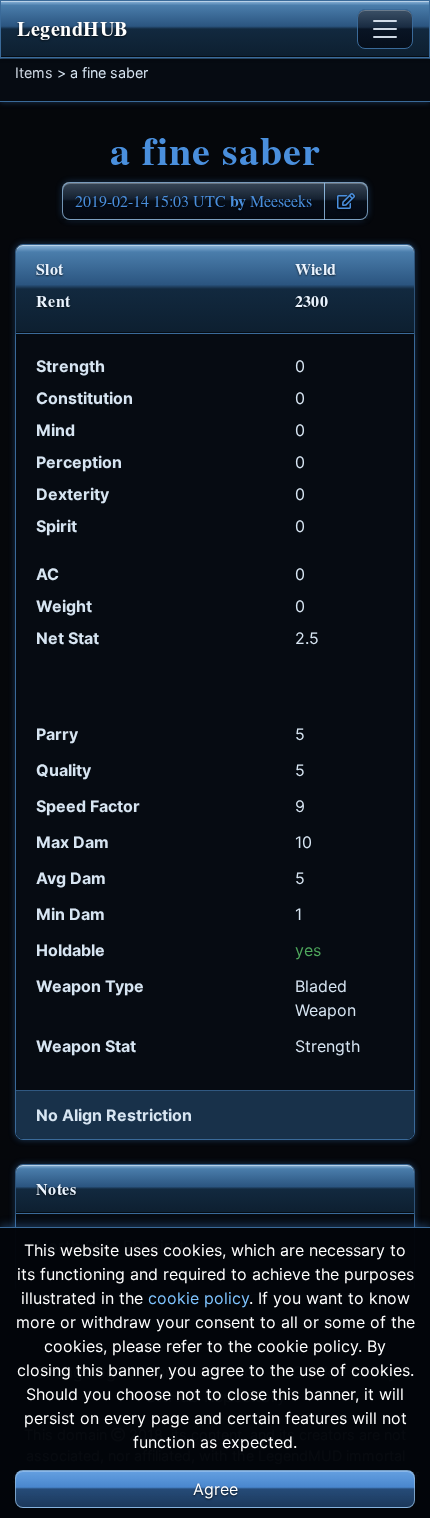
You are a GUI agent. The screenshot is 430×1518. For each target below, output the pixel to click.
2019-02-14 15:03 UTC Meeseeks (193, 200)
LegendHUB (72, 28)
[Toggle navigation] (385, 29)
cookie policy (198, 1298)
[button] (346, 201)
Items (34, 72)
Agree (215, 1489)
